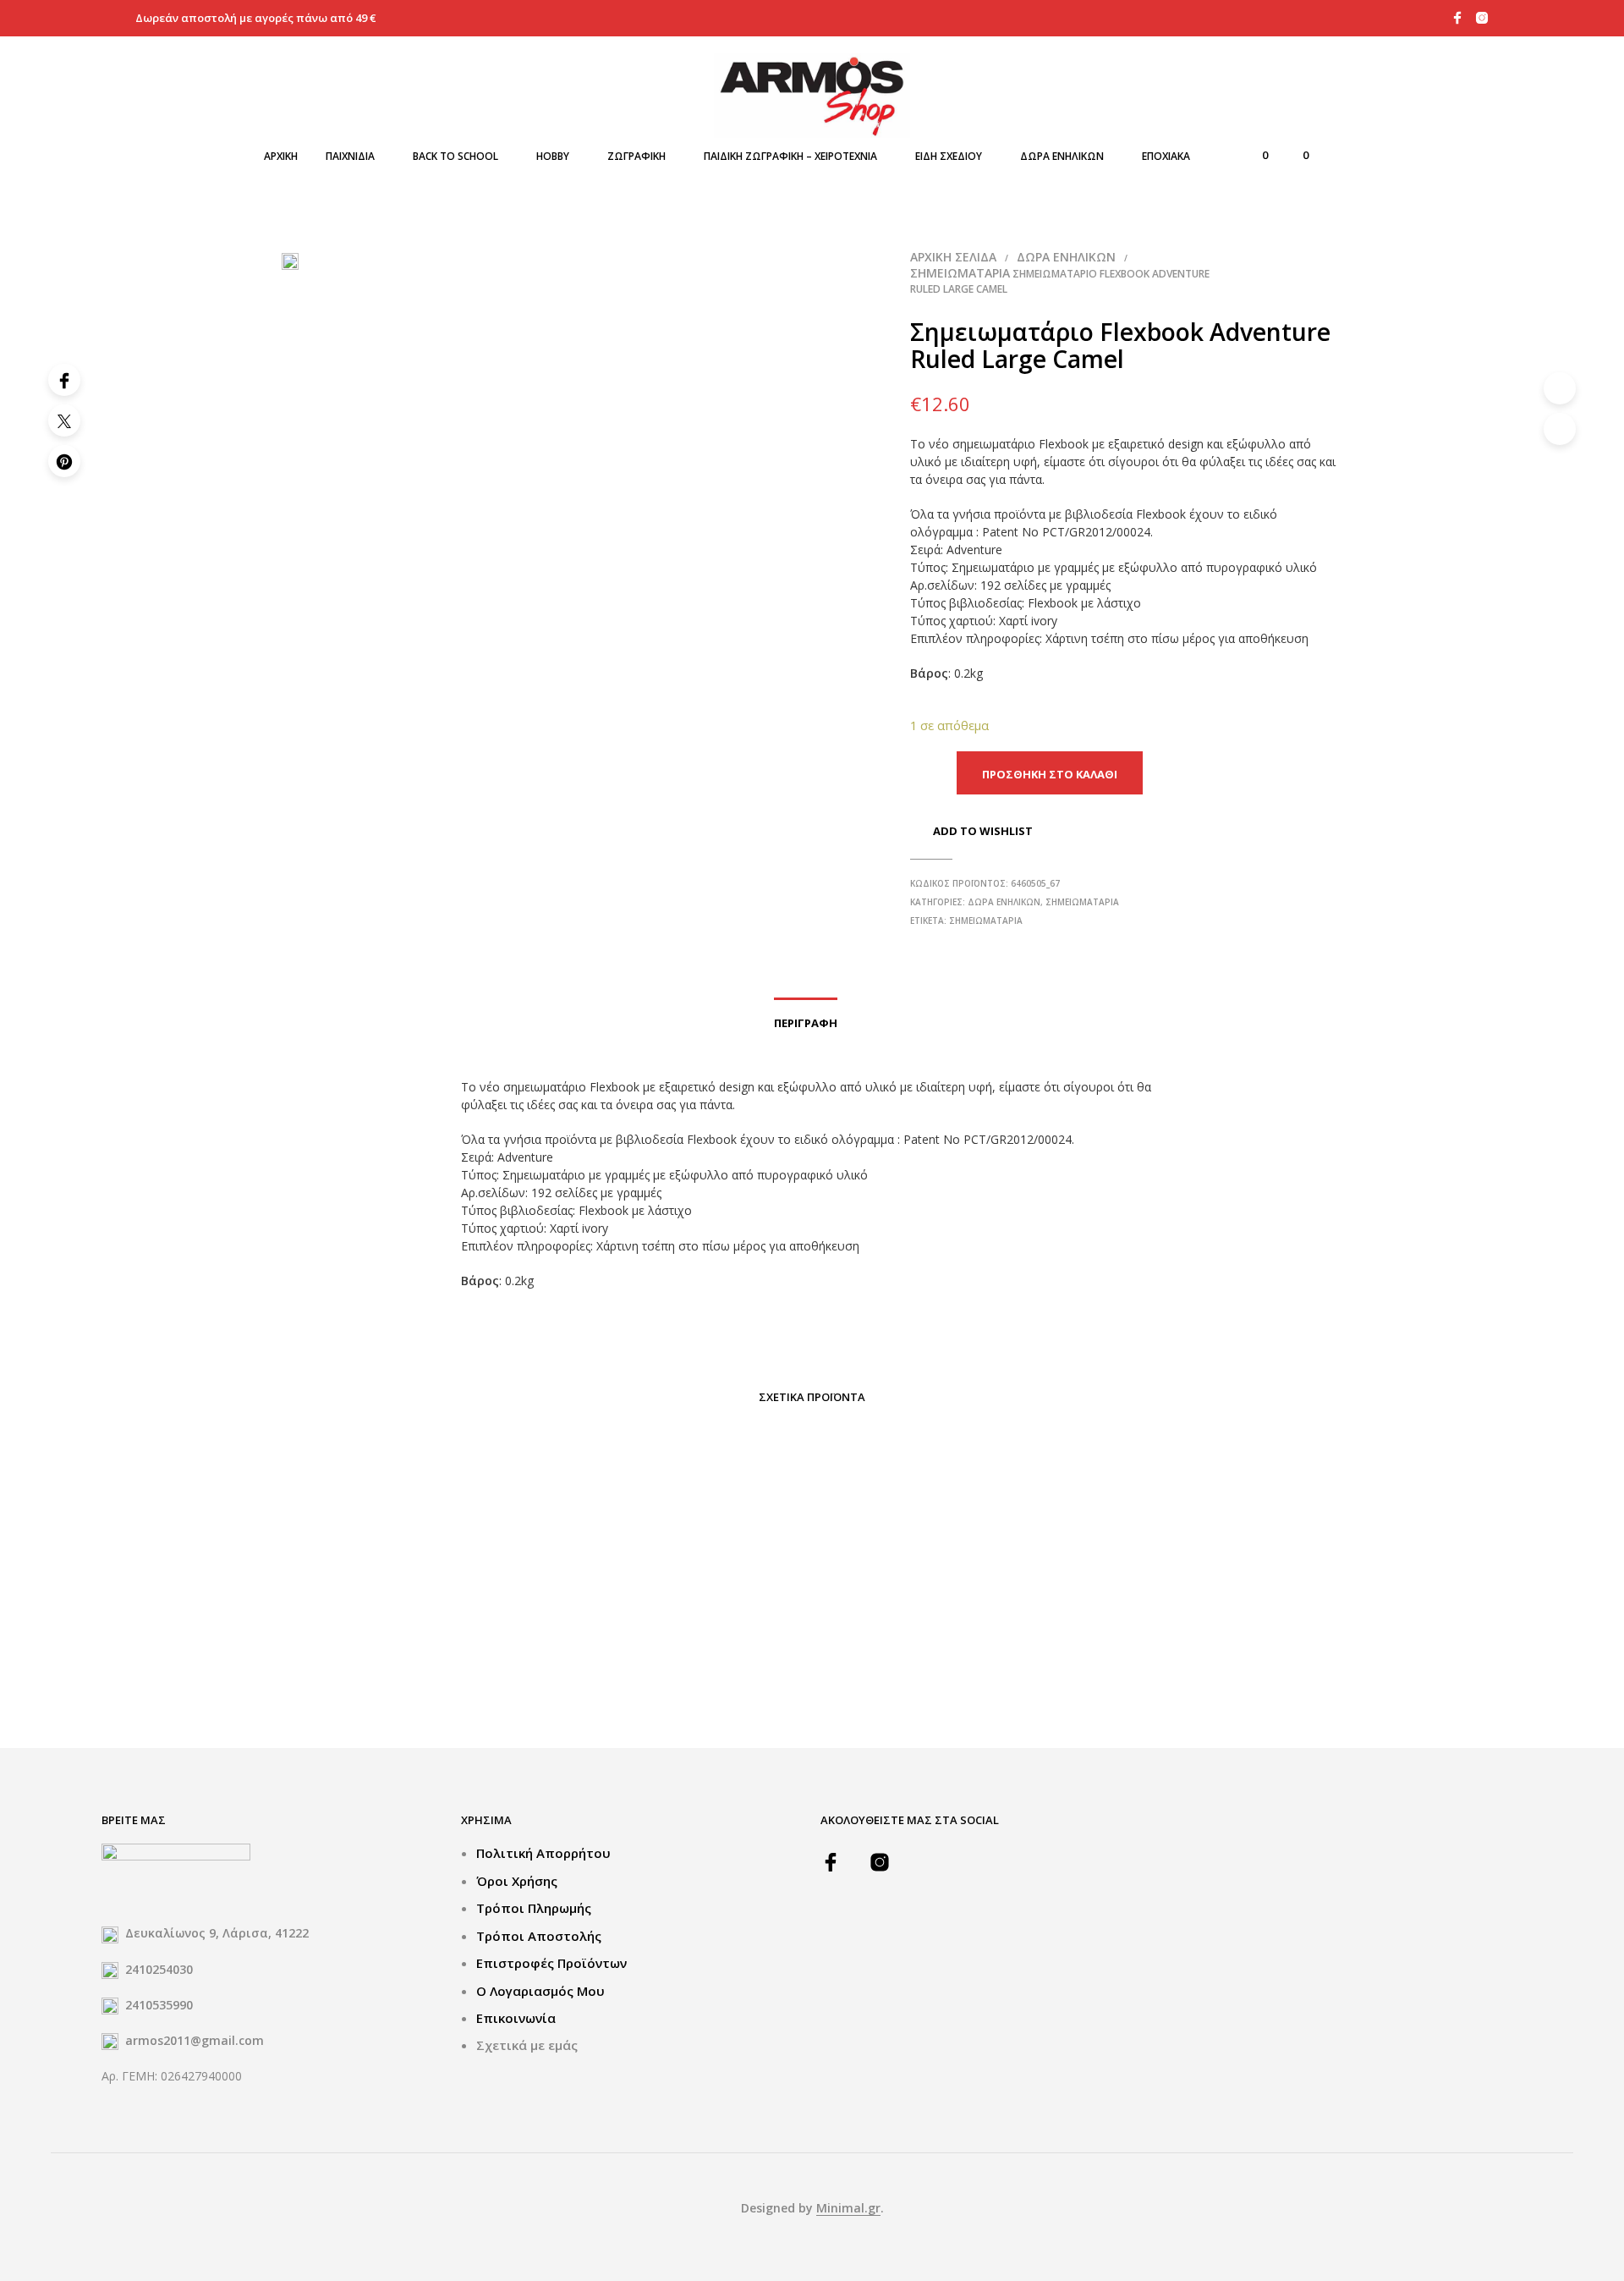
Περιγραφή (806, 1023)
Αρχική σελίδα (953, 257)
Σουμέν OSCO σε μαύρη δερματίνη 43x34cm (570, 1660)
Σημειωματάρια (960, 273)
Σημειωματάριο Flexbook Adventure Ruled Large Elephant (1026, 1660)
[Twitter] (64, 420)
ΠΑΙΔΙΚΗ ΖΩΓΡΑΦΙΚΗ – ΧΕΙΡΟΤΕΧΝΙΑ (790, 156)
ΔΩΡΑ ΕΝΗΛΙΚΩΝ (1062, 156)
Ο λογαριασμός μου (540, 1991)
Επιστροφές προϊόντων (551, 1963)
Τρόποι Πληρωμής (534, 1908)
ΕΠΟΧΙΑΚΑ (1166, 156)
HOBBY (553, 156)
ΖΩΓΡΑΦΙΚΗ (636, 156)
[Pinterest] (64, 461)
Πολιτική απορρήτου (543, 1853)
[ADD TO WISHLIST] (379, 1609)
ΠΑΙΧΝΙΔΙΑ (350, 156)
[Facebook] (64, 380)
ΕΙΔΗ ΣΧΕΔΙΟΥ (949, 156)
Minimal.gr (848, 2208)
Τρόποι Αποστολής (539, 1936)
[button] (1255, 156)
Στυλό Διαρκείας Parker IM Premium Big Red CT (363, 1660)
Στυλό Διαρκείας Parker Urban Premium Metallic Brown (805, 1660)
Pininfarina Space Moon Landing (1245, 1651)
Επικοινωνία (516, 2018)
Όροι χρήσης (517, 1881)
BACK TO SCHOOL (455, 156)
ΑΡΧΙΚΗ (281, 156)
